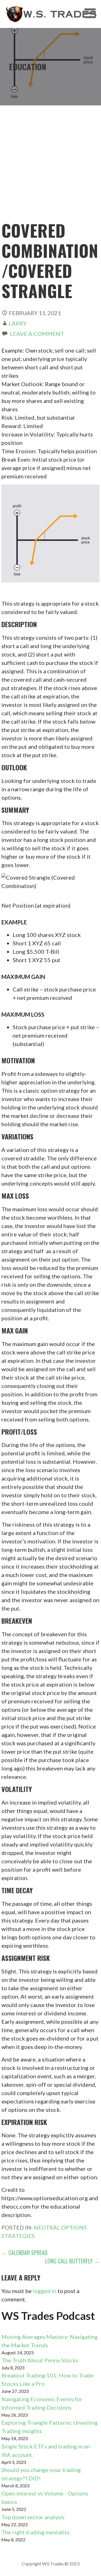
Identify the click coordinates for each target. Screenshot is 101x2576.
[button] (92, 13)
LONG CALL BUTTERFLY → (72, 2261)
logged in (45, 2291)
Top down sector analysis (33, 2517)
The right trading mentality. (36, 2532)
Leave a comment (37, 334)
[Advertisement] (50, 167)
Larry (18, 323)
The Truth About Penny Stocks (40, 2360)
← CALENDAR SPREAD (24, 2252)
